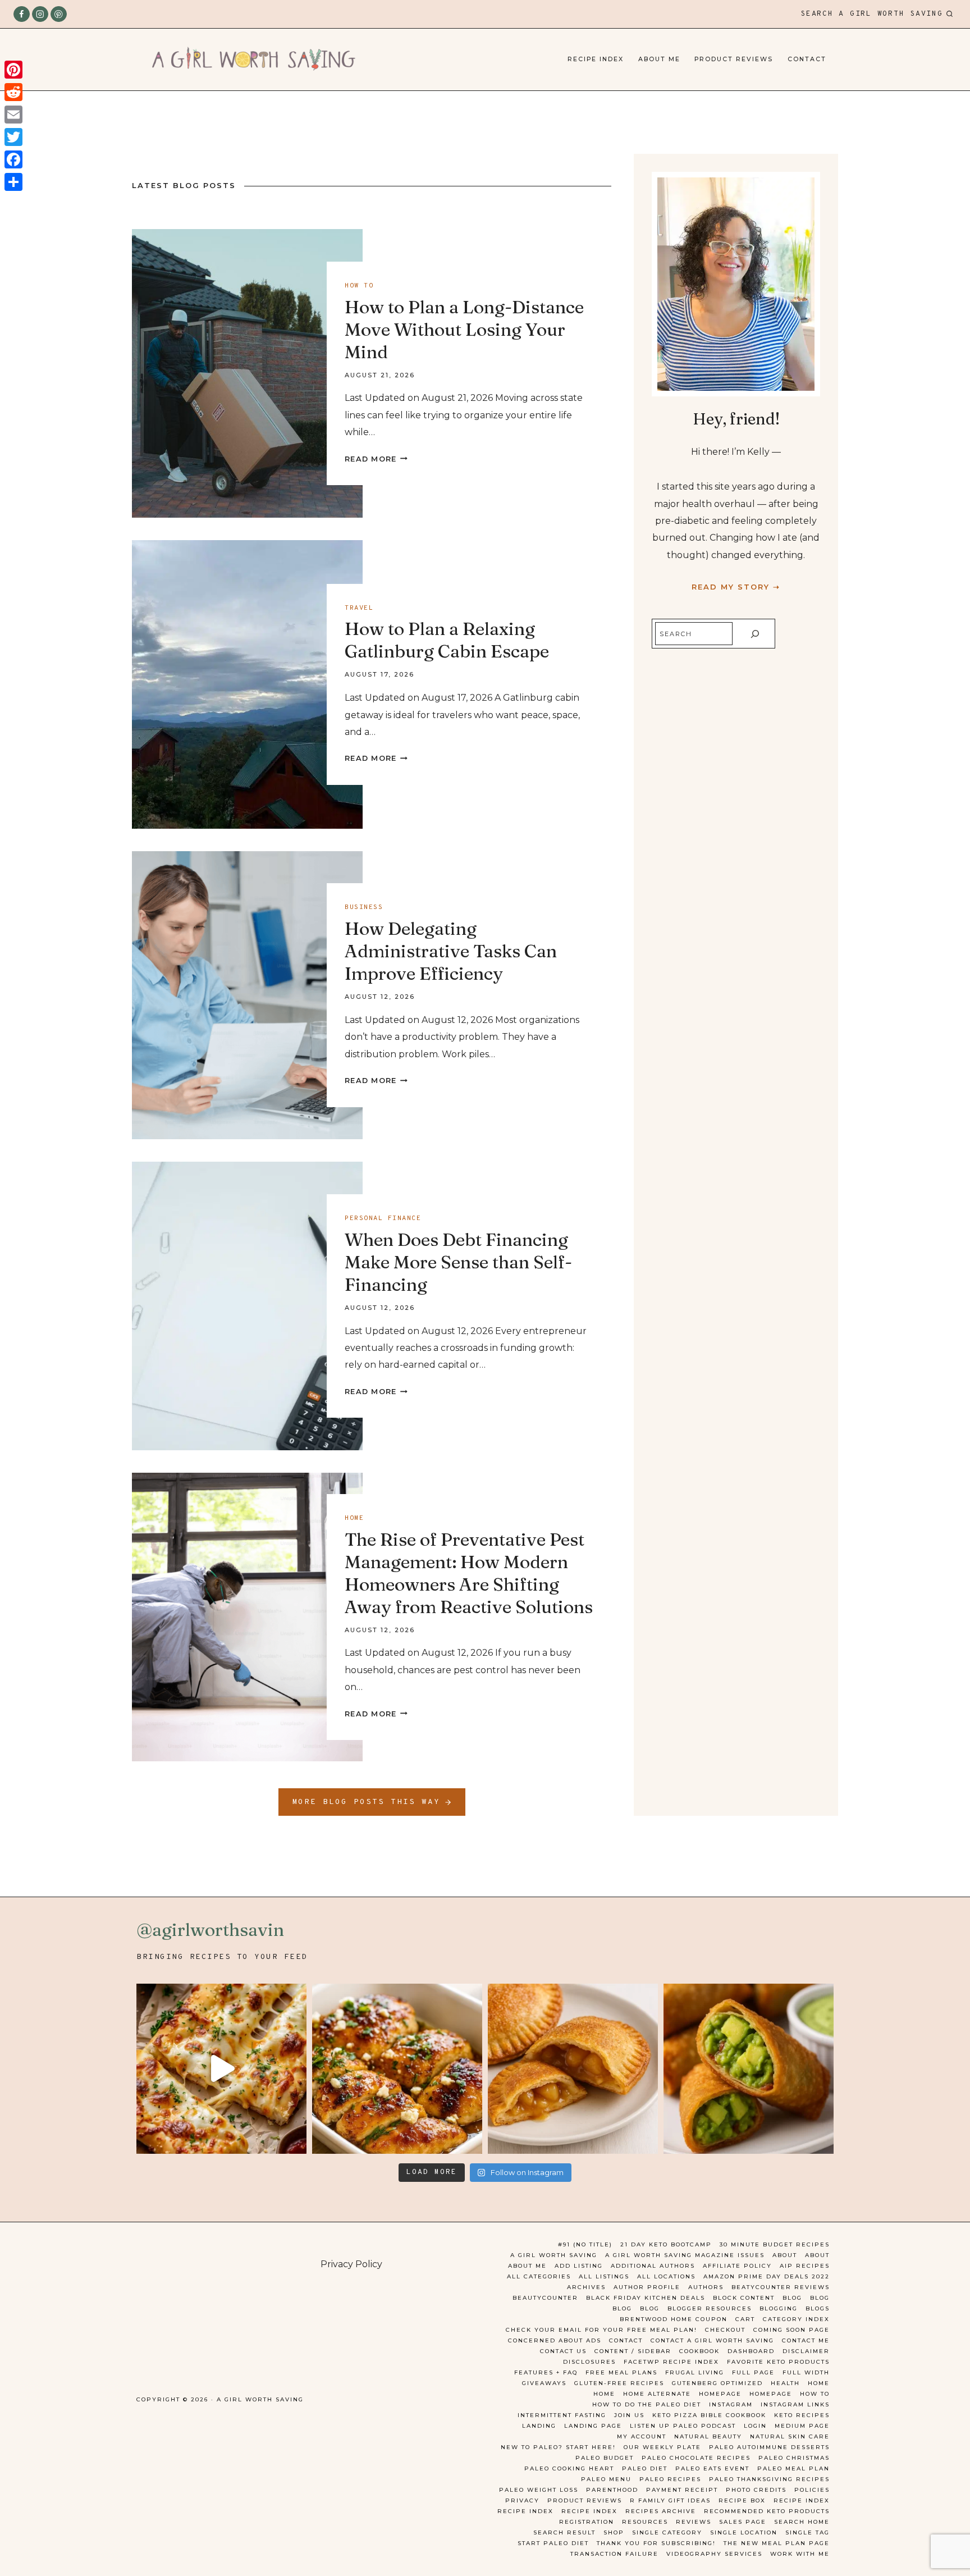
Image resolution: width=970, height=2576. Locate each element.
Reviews (694, 2522)
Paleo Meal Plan (793, 2468)
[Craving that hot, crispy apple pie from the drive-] (573, 2069)
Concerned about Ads (555, 2340)
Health (785, 2383)
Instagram (731, 2404)
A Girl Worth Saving (554, 2255)
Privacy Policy (351, 2264)
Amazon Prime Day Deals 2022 (767, 2276)
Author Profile (647, 2287)
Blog (792, 2298)
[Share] (13, 182)
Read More (376, 459)
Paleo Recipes (670, 2479)
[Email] (13, 115)
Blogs (818, 2308)
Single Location (744, 2532)
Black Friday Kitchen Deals (646, 2298)
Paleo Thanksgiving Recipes (769, 2479)
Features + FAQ (546, 2372)
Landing (539, 2426)
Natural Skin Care (790, 2436)
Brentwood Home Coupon (674, 2319)
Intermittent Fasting (562, 2415)
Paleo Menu (606, 2479)
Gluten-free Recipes (619, 2383)
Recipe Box (742, 2500)
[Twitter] (13, 137)
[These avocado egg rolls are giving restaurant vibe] (749, 2069)
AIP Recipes (805, 2266)
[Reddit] (13, 92)
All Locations (666, 2276)
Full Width (806, 2372)
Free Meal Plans (621, 2372)
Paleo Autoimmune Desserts (769, 2447)
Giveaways (544, 2383)
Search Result (564, 2532)
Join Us (629, 2415)
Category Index (796, 2319)
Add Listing (579, 2266)
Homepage (720, 2394)
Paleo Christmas (794, 2458)
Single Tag (807, 2532)
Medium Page (802, 2426)
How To (815, 2394)
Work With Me (800, 2554)
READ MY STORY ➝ (736, 587)
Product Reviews (734, 59)
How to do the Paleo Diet (647, 2404)
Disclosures (589, 2362)
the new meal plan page (777, 2543)
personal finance (383, 1218)
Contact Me (806, 2340)
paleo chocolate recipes (696, 2458)
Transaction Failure (614, 2554)
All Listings (604, 2276)
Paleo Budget (605, 2458)
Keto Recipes (802, 2415)
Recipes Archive (661, 2511)
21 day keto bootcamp (666, 2244)
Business (364, 907)
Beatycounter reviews (781, 2287)
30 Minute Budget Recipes (775, 2244)
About (785, 2255)
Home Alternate (657, 2394)
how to (359, 286)
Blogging (779, 2308)
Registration (587, 2522)
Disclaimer (806, 2351)
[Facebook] (22, 14)
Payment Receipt (682, 2490)
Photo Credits (756, 2490)
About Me (659, 59)
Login (755, 2426)
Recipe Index (596, 59)
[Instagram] (40, 14)
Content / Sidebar (633, 2351)
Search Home (802, 2522)
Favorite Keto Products (778, 2362)
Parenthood (612, 2490)
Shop (614, 2532)
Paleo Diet (645, 2468)
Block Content (744, 2298)
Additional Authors (653, 2266)
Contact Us (563, 2351)
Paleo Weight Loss (539, 2490)
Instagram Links (795, 2404)
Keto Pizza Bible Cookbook (709, 2415)
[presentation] (247, 373)
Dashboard (751, 2351)
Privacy (522, 2500)
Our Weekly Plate (662, 2447)
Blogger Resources (710, 2308)
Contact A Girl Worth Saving (712, 2340)
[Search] (755, 634)
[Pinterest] (59, 14)
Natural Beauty (708, 2436)
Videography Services (714, 2554)
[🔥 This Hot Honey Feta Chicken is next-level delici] (397, 2069)
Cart (745, 2319)
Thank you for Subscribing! (656, 2543)
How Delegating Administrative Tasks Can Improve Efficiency (451, 951)
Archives (586, 2287)
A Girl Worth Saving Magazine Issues (685, 2255)
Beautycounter (545, 2298)
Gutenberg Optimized (717, 2383)
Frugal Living (695, 2372)
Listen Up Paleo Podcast (683, 2426)
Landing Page (593, 2426)
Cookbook (699, 2351)
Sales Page (743, 2522)
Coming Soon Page (791, 2330)
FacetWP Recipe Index (671, 2362)
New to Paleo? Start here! (558, 2447)
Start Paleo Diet (553, 2543)
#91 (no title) (585, 2244)
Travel (359, 608)
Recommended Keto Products (767, 2511)
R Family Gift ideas (670, 2500)
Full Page (753, 2372)
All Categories (539, 2276)
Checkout (725, 2330)
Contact (807, 59)
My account (642, 2436)
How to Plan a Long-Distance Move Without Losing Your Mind (464, 329)
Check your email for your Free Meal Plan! (601, 2330)
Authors (706, 2287)
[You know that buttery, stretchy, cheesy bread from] (221, 2069)
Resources (645, 2522)
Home (354, 1518)
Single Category (667, 2532)
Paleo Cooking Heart (569, 2468)
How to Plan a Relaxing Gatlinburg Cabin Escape (447, 640)
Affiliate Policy (737, 2266)
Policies (812, 2490)
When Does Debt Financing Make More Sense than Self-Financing (458, 1262)
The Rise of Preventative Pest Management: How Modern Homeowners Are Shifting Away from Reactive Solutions (469, 1573)
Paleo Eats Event (712, 2468)
